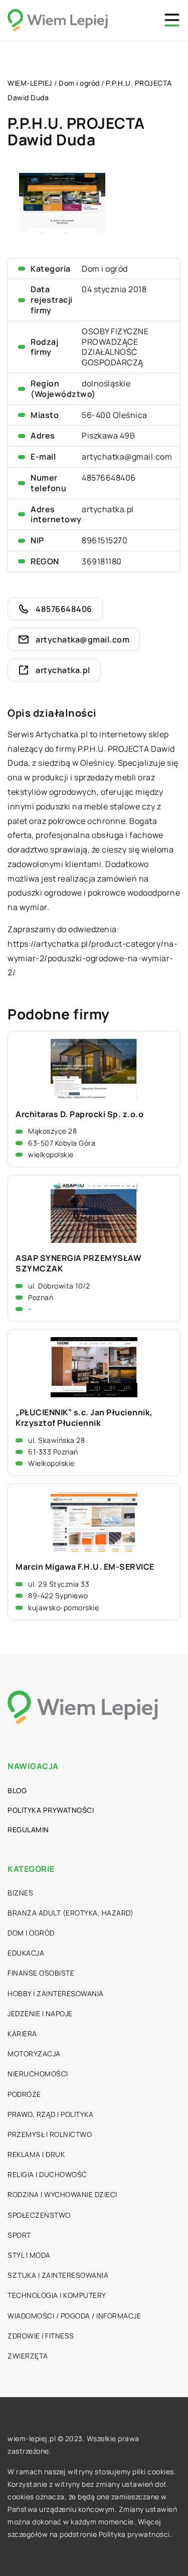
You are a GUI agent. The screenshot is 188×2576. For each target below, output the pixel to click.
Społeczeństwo (39, 2215)
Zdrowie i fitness (41, 2336)
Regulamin (28, 1830)
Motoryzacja (34, 2054)
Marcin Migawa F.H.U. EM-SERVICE (85, 1567)
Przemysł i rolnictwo (50, 2134)
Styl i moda (29, 2255)
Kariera (22, 2033)
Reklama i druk (36, 2154)
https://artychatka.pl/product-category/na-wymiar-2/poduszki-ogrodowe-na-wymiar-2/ (92, 958)
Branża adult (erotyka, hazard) (70, 1913)
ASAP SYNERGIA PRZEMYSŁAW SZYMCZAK (78, 1263)
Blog (17, 1790)
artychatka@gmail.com (127, 457)
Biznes (20, 1893)
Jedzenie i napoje (40, 2013)
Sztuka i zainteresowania (58, 2275)
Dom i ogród (105, 269)
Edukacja (26, 1953)
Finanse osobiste (41, 1973)
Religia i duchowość (47, 2174)
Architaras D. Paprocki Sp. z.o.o (79, 1114)
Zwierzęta (28, 2356)
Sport (19, 2235)
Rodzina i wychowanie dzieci (62, 2194)
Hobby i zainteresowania (56, 1993)
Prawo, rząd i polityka (50, 2114)
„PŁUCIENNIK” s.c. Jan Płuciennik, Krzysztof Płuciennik (84, 1418)
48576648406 (109, 478)
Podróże (24, 2094)
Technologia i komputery (57, 2295)
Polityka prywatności (51, 1810)
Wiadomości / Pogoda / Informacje (74, 2316)
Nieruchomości (38, 2074)
